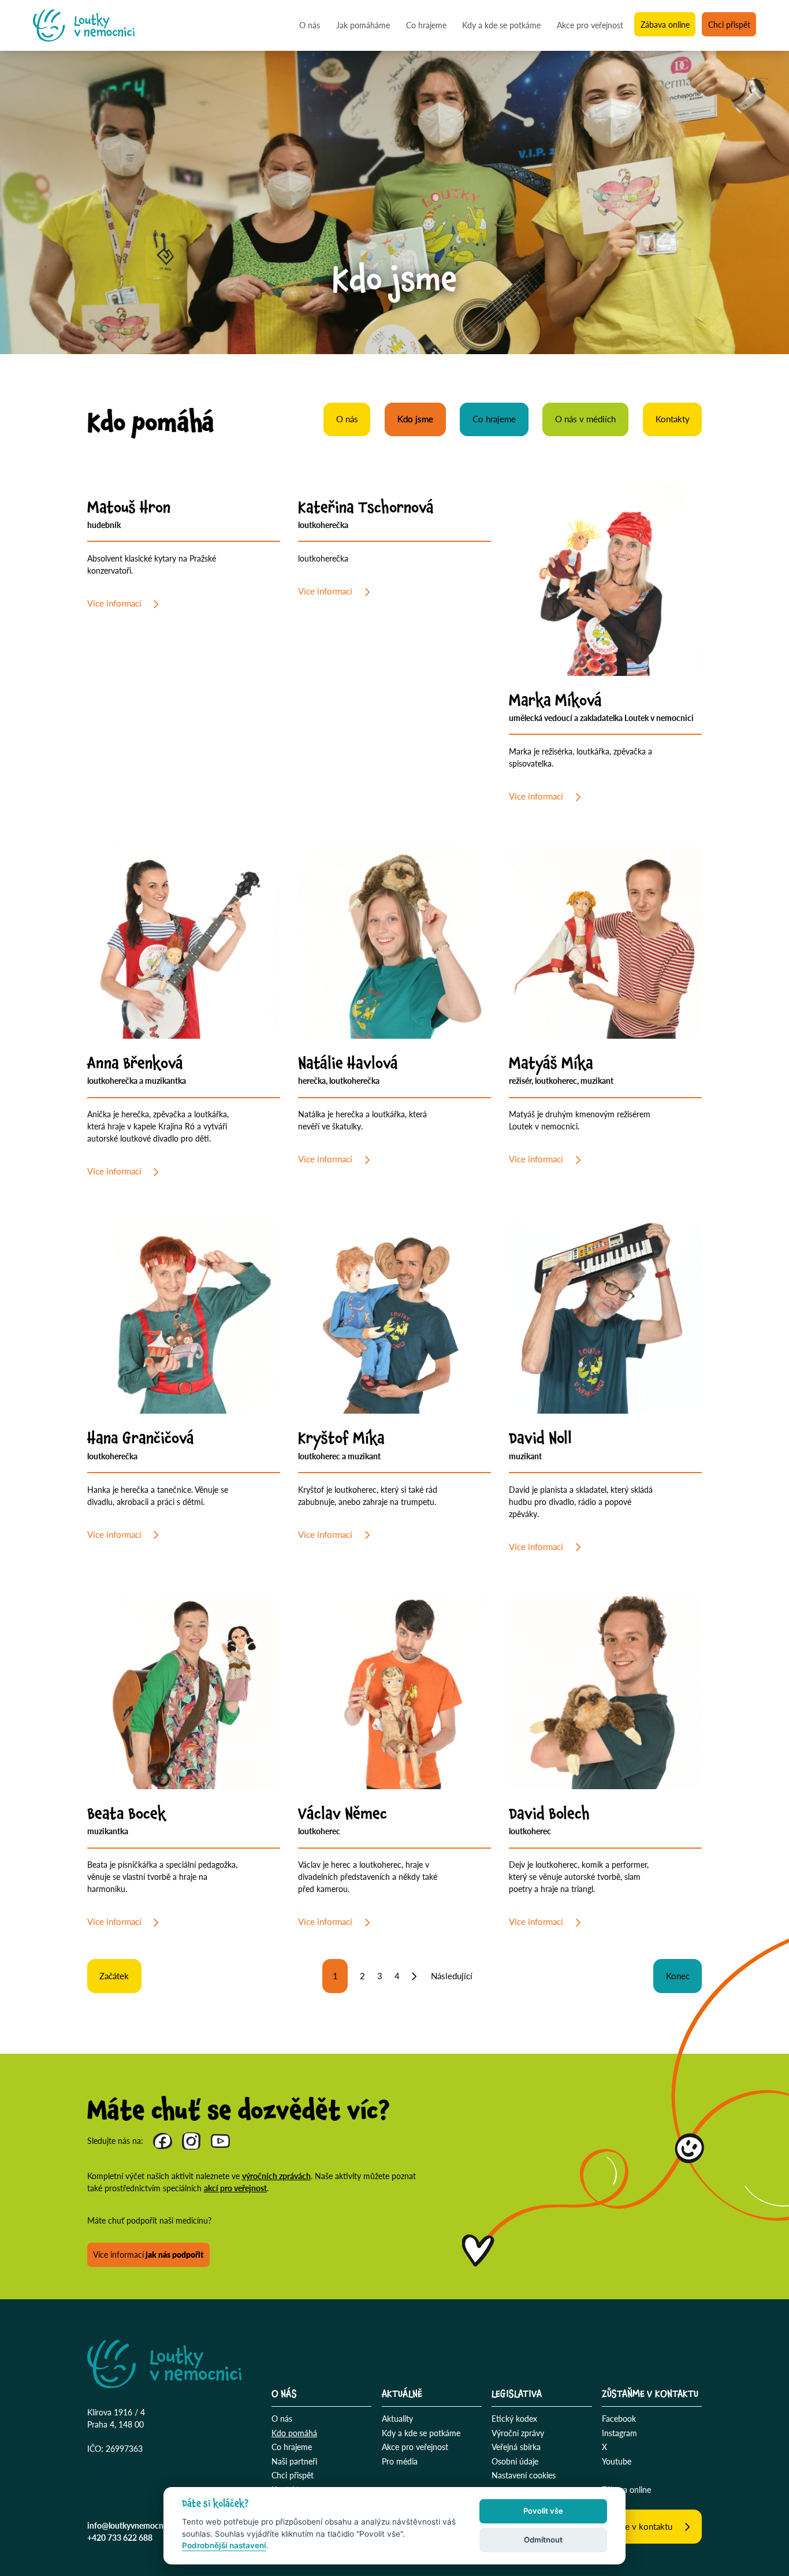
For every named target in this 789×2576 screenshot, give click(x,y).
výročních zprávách (276, 2176)
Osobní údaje (515, 2461)
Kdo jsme (415, 419)
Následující (451, 1976)
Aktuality (397, 2418)
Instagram (619, 2433)
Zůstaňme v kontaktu (632, 2526)
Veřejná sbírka (516, 2447)
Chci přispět (729, 25)
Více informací (114, 603)
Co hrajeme (426, 25)
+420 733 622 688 (120, 2537)
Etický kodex (514, 2418)
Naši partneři (294, 2461)
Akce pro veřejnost (590, 25)
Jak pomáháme (363, 25)
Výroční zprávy (518, 2433)
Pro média (400, 2461)
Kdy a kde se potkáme (501, 25)
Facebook (619, 2418)
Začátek (114, 1976)
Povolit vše (543, 2511)
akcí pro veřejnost (235, 2188)
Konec (678, 1976)
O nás (310, 25)
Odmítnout (543, 2540)
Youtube (617, 2461)
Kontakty (673, 419)
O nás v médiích (585, 419)
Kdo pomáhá (294, 2433)
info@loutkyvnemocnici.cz (134, 2525)
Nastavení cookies (524, 2475)
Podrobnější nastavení (224, 2545)
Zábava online (665, 25)
